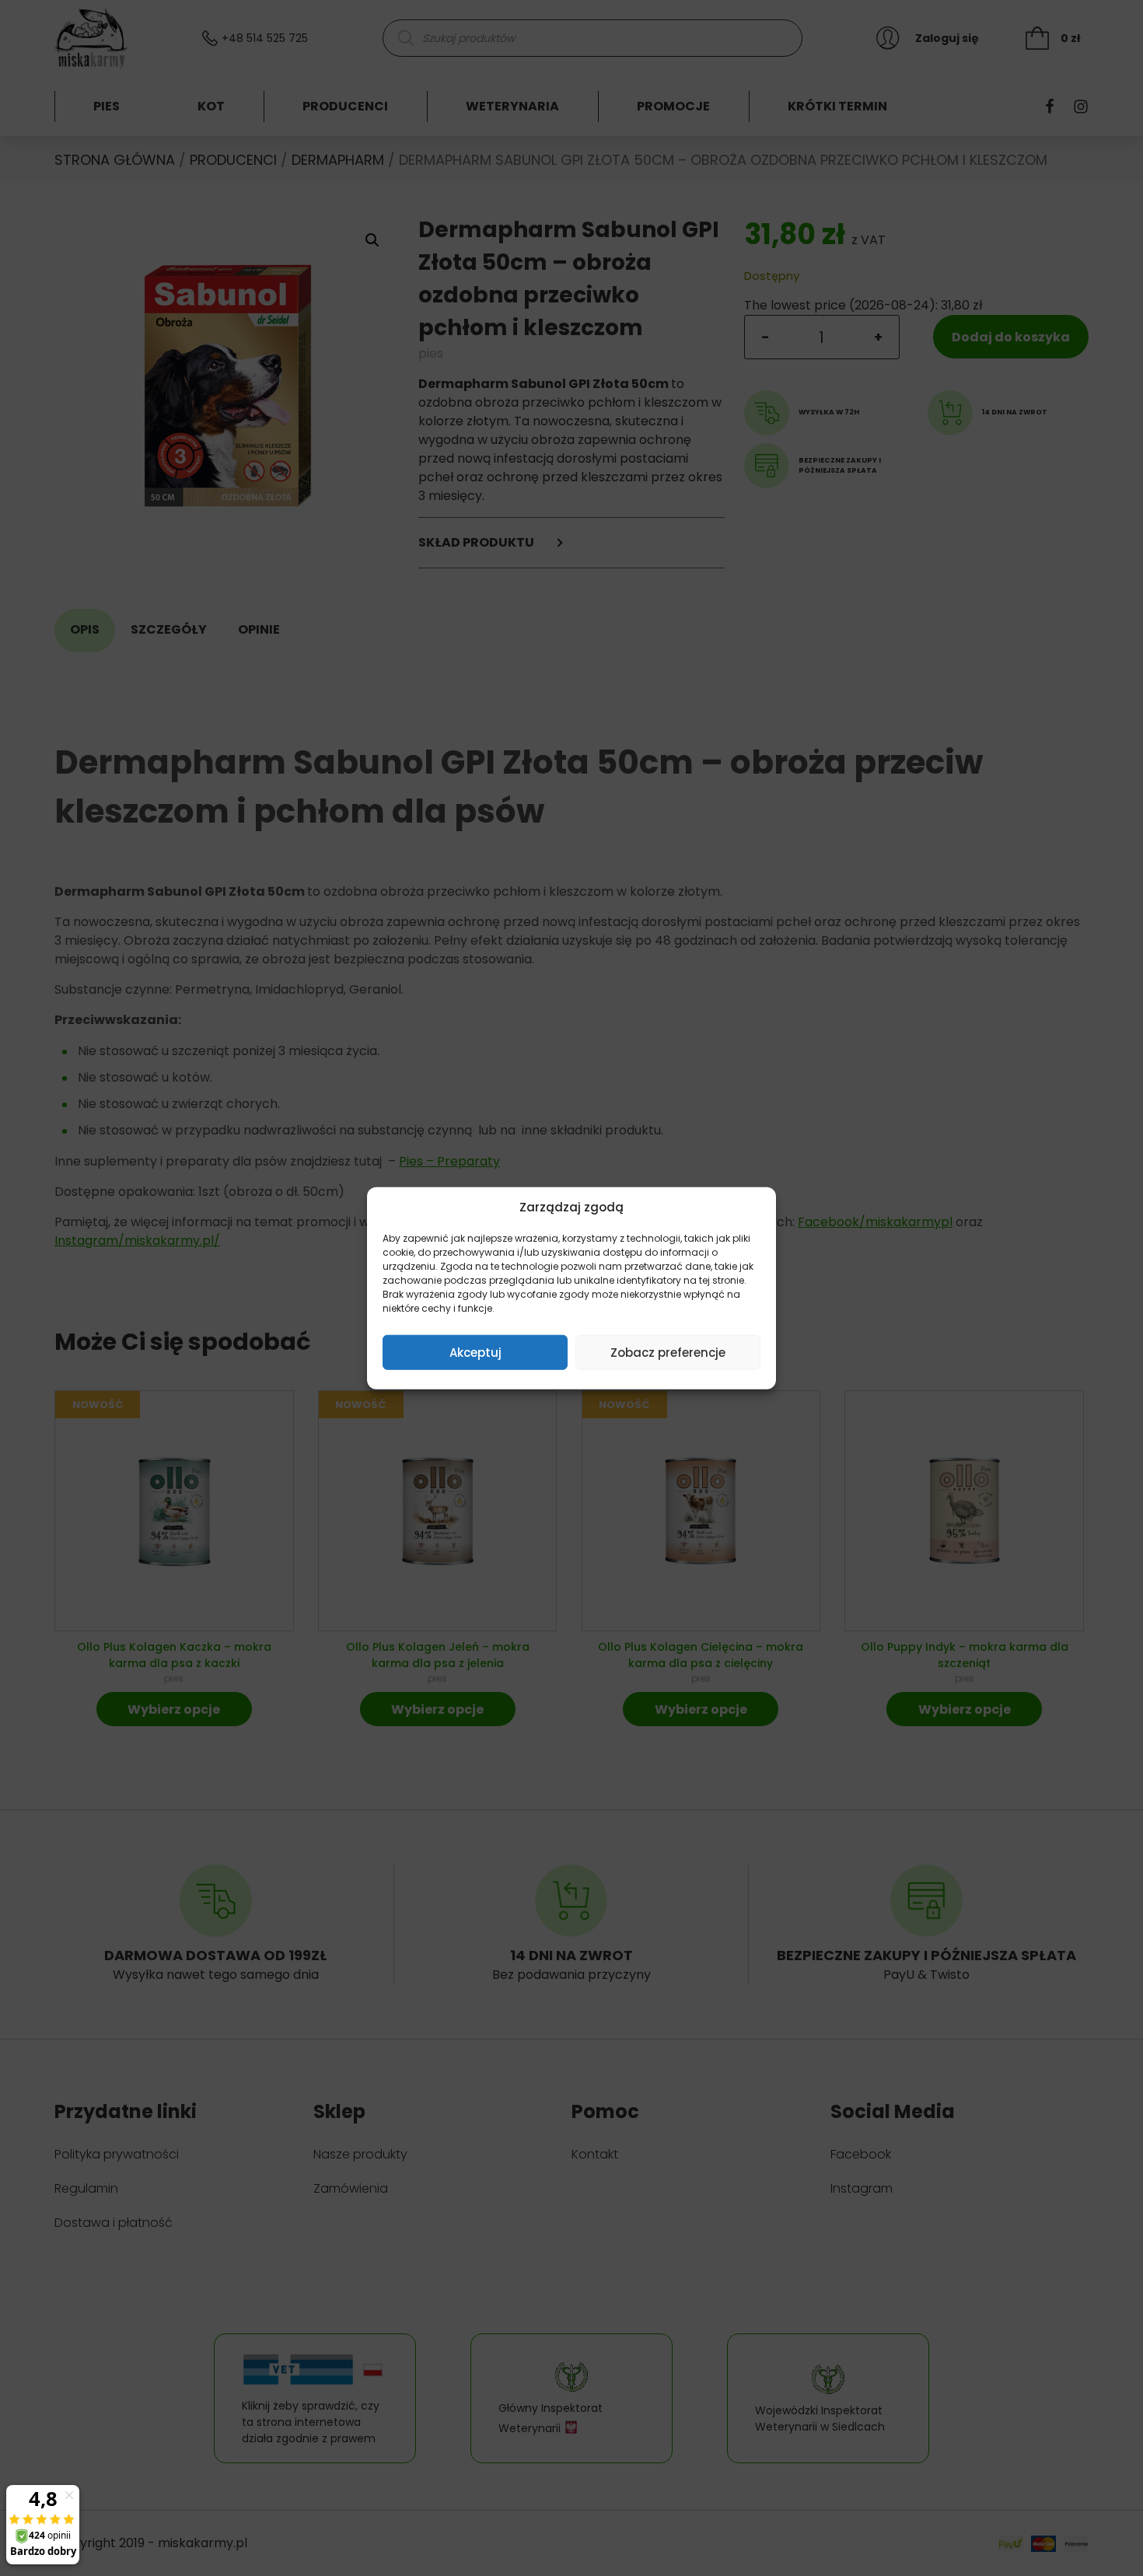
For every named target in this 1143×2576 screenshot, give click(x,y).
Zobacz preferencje (668, 1352)
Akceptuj (475, 1352)
